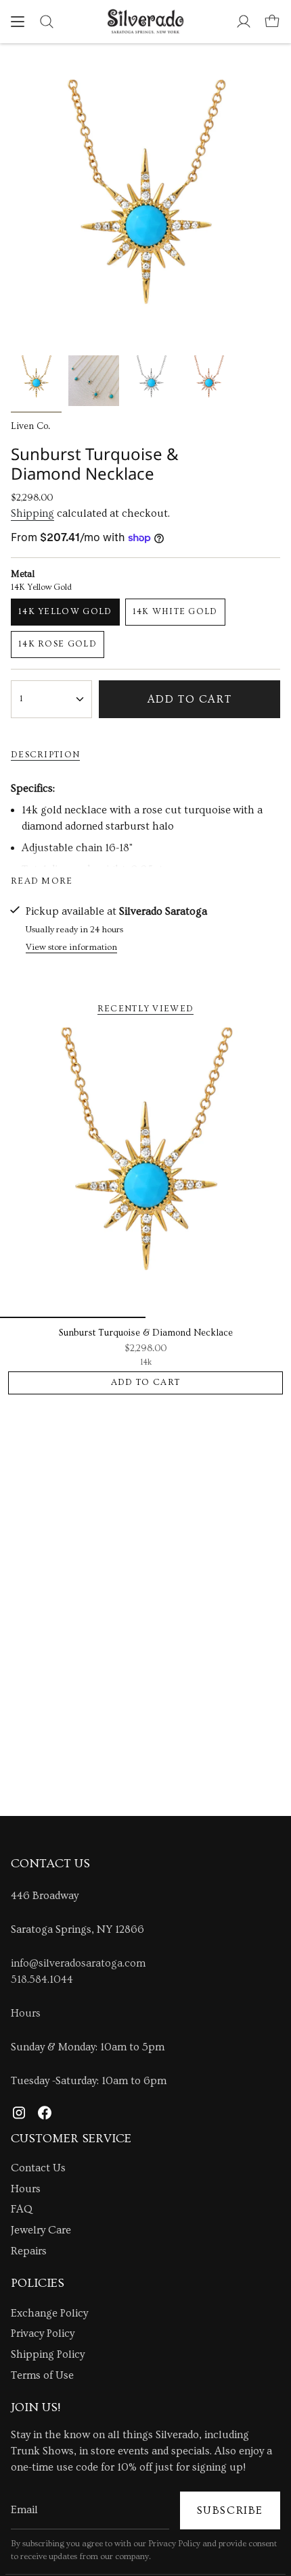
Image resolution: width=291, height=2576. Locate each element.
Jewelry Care (41, 2230)
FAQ (22, 2209)
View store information (71, 947)
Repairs (29, 2251)
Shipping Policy (48, 2354)
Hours (26, 2013)
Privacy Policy (43, 2333)
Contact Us (38, 2168)
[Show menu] (18, 22)
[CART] (272, 22)
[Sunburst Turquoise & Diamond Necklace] (145, 1173)
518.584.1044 (42, 1979)
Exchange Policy (49, 2313)
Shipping (32, 513)
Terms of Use (42, 2375)
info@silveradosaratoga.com (78, 1963)
